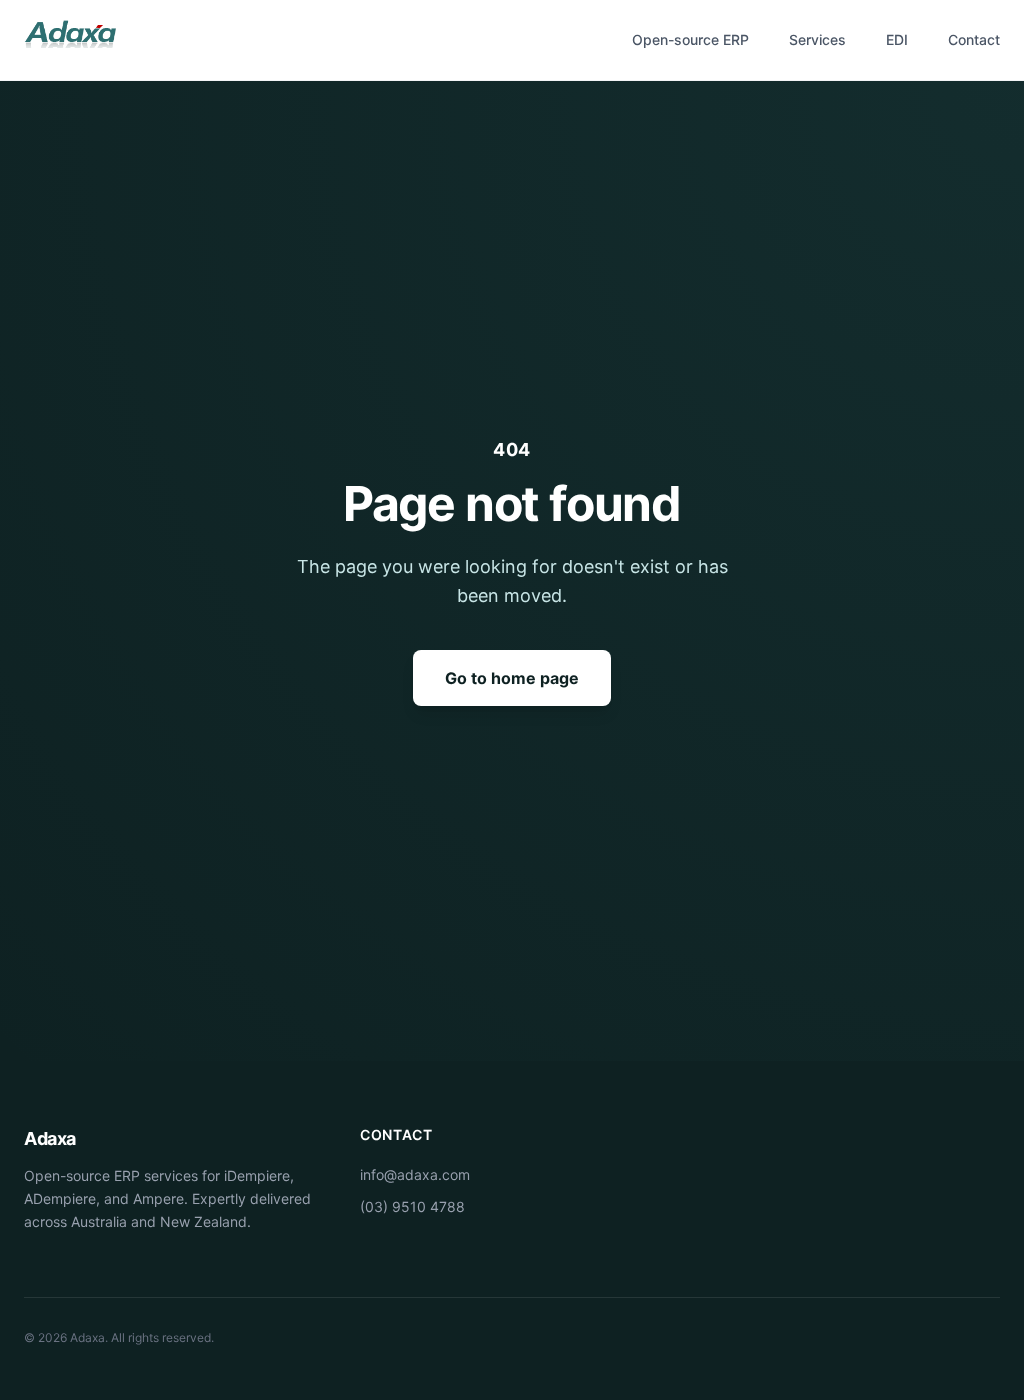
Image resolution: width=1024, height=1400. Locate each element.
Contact (974, 39)
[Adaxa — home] (70, 40)
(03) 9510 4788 (412, 1206)
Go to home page (512, 678)
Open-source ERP (690, 39)
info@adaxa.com (415, 1174)
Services (817, 39)
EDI (897, 39)
